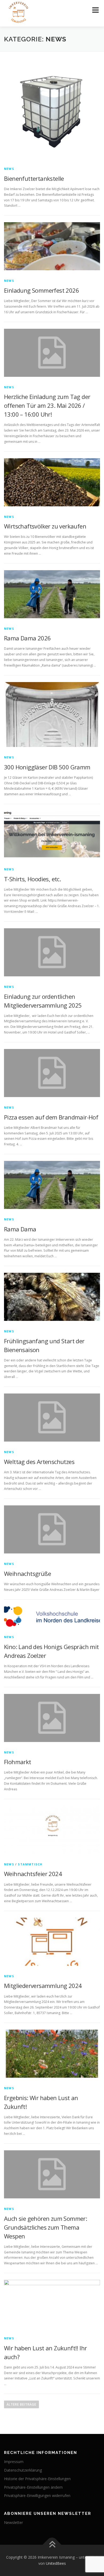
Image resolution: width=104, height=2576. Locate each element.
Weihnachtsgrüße (27, 1573)
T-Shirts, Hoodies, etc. (32, 879)
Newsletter (13, 2522)
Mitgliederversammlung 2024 (43, 1986)
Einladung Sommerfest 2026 (41, 290)
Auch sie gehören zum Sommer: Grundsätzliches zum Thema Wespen (45, 2227)
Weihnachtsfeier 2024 (33, 1874)
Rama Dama (20, 1229)
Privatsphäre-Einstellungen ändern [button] (33, 2487)
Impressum (14, 2462)
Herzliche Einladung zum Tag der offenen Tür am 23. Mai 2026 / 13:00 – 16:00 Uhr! (47, 405)
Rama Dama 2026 (27, 638)
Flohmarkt (18, 1762)
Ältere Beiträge (21, 2404)
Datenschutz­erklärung (23, 2470)
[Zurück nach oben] (52, 2545)
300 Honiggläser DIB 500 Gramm (47, 767)
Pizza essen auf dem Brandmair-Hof (51, 1117)
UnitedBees (56, 2563)
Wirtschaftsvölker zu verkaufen (45, 526)
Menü (95, 10)
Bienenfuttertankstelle (34, 178)
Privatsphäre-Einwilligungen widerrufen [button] (37, 2495)
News (9, 169)
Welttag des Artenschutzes (39, 1462)
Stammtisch (30, 1864)
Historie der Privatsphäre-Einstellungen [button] (37, 2479)
